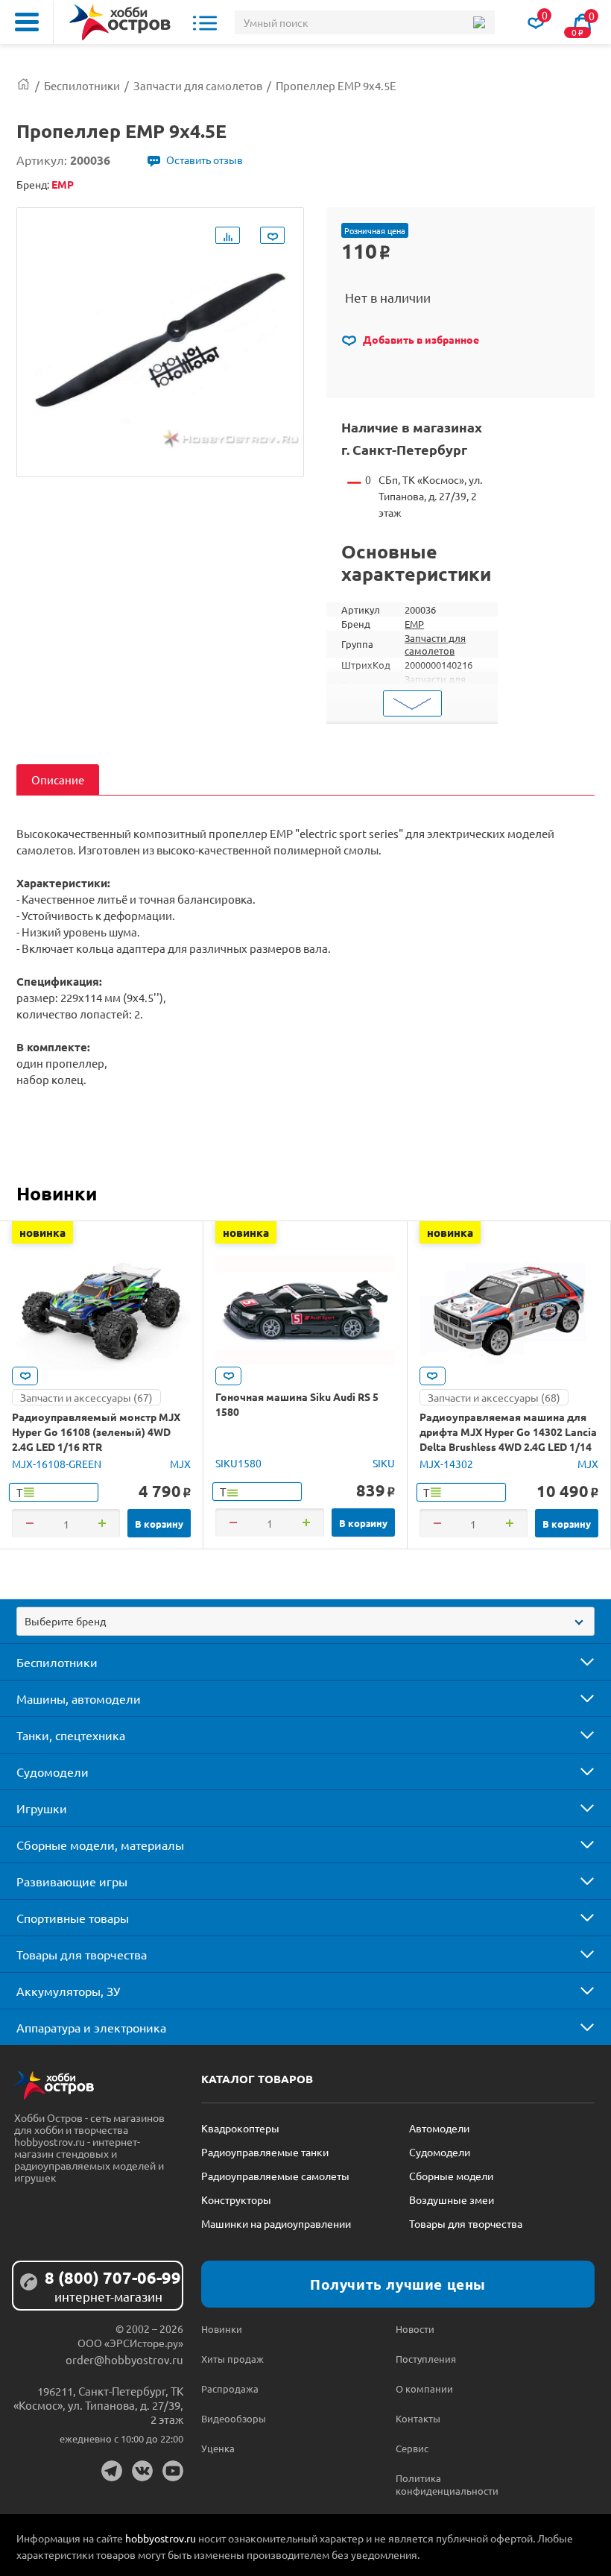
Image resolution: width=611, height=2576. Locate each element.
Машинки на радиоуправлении (276, 2223)
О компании (424, 2388)
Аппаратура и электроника (91, 2027)
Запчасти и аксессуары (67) (86, 1397)
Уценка (218, 2448)
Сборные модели (451, 2176)
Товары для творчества (82, 1954)
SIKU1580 (238, 1463)
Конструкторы (236, 2199)
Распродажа (230, 2388)
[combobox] (305, 1621)
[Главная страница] (23, 85)
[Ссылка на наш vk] (142, 2471)
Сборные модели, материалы (100, 1845)
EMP (414, 624)
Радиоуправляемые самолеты (275, 2176)
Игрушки (42, 1808)
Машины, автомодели (79, 1698)
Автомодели (439, 2128)
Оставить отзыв (205, 160)
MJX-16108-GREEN (57, 1464)
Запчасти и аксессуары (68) (494, 1397)
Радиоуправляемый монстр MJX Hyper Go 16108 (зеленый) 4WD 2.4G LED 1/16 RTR (96, 1432)
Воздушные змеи (452, 2199)
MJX (180, 1464)
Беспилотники (57, 1662)
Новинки (57, 1193)
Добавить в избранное (420, 339)
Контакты (418, 2418)
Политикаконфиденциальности (444, 2484)
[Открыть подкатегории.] (577, 1662)
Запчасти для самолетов (435, 644)
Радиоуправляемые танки (265, 2152)
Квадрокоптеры (240, 2128)
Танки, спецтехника (71, 1735)
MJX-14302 (446, 1464)
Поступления (426, 2359)
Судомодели (53, 1772)
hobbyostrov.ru (161, 2538)
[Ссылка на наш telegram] (112, 2471)
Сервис (412, 2448)
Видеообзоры (234, 2418)
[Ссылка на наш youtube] (173, 2471)
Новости (415, 2329)
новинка (42, 1232)
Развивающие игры (72, 1881)
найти (479, 22)
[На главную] (120, 22)
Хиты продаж (232, 2359)
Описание (58, 780)
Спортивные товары (73, 1918)
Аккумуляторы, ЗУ (68, 1991)
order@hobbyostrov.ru (124, 2359)
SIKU (384, 1463)
